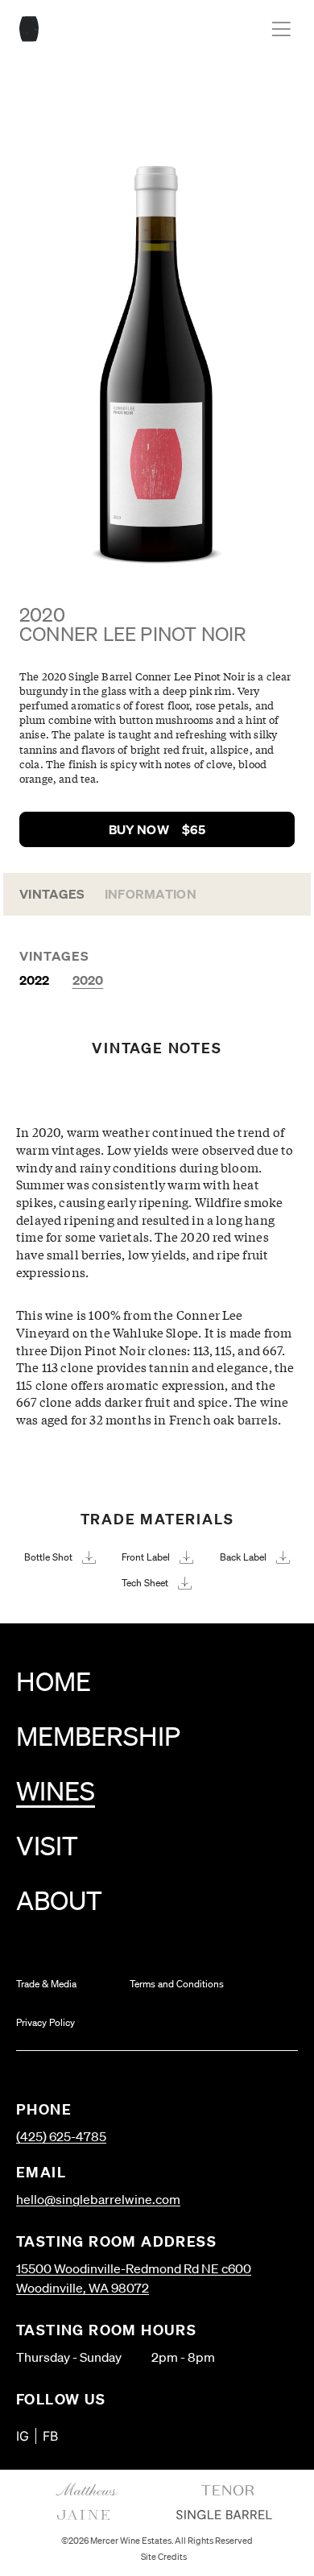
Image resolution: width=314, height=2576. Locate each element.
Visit (47, 1845)
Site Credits (164, 2557)
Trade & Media (46, 1984)
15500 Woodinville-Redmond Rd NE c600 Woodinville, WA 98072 (134, 2278)
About (59, 1900)
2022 (35, 980)
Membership (98, 1736)
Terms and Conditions (177, 1984)
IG (23, 2436)
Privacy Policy (45, 2022)
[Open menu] (281, 29)
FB (50, 2436)
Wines (56, 1790)
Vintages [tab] (52, 894)
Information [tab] (151, 894)
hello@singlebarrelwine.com (98, 2199)
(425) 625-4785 (61, 2136)
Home (54, 1681)
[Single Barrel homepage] (29, 29)
